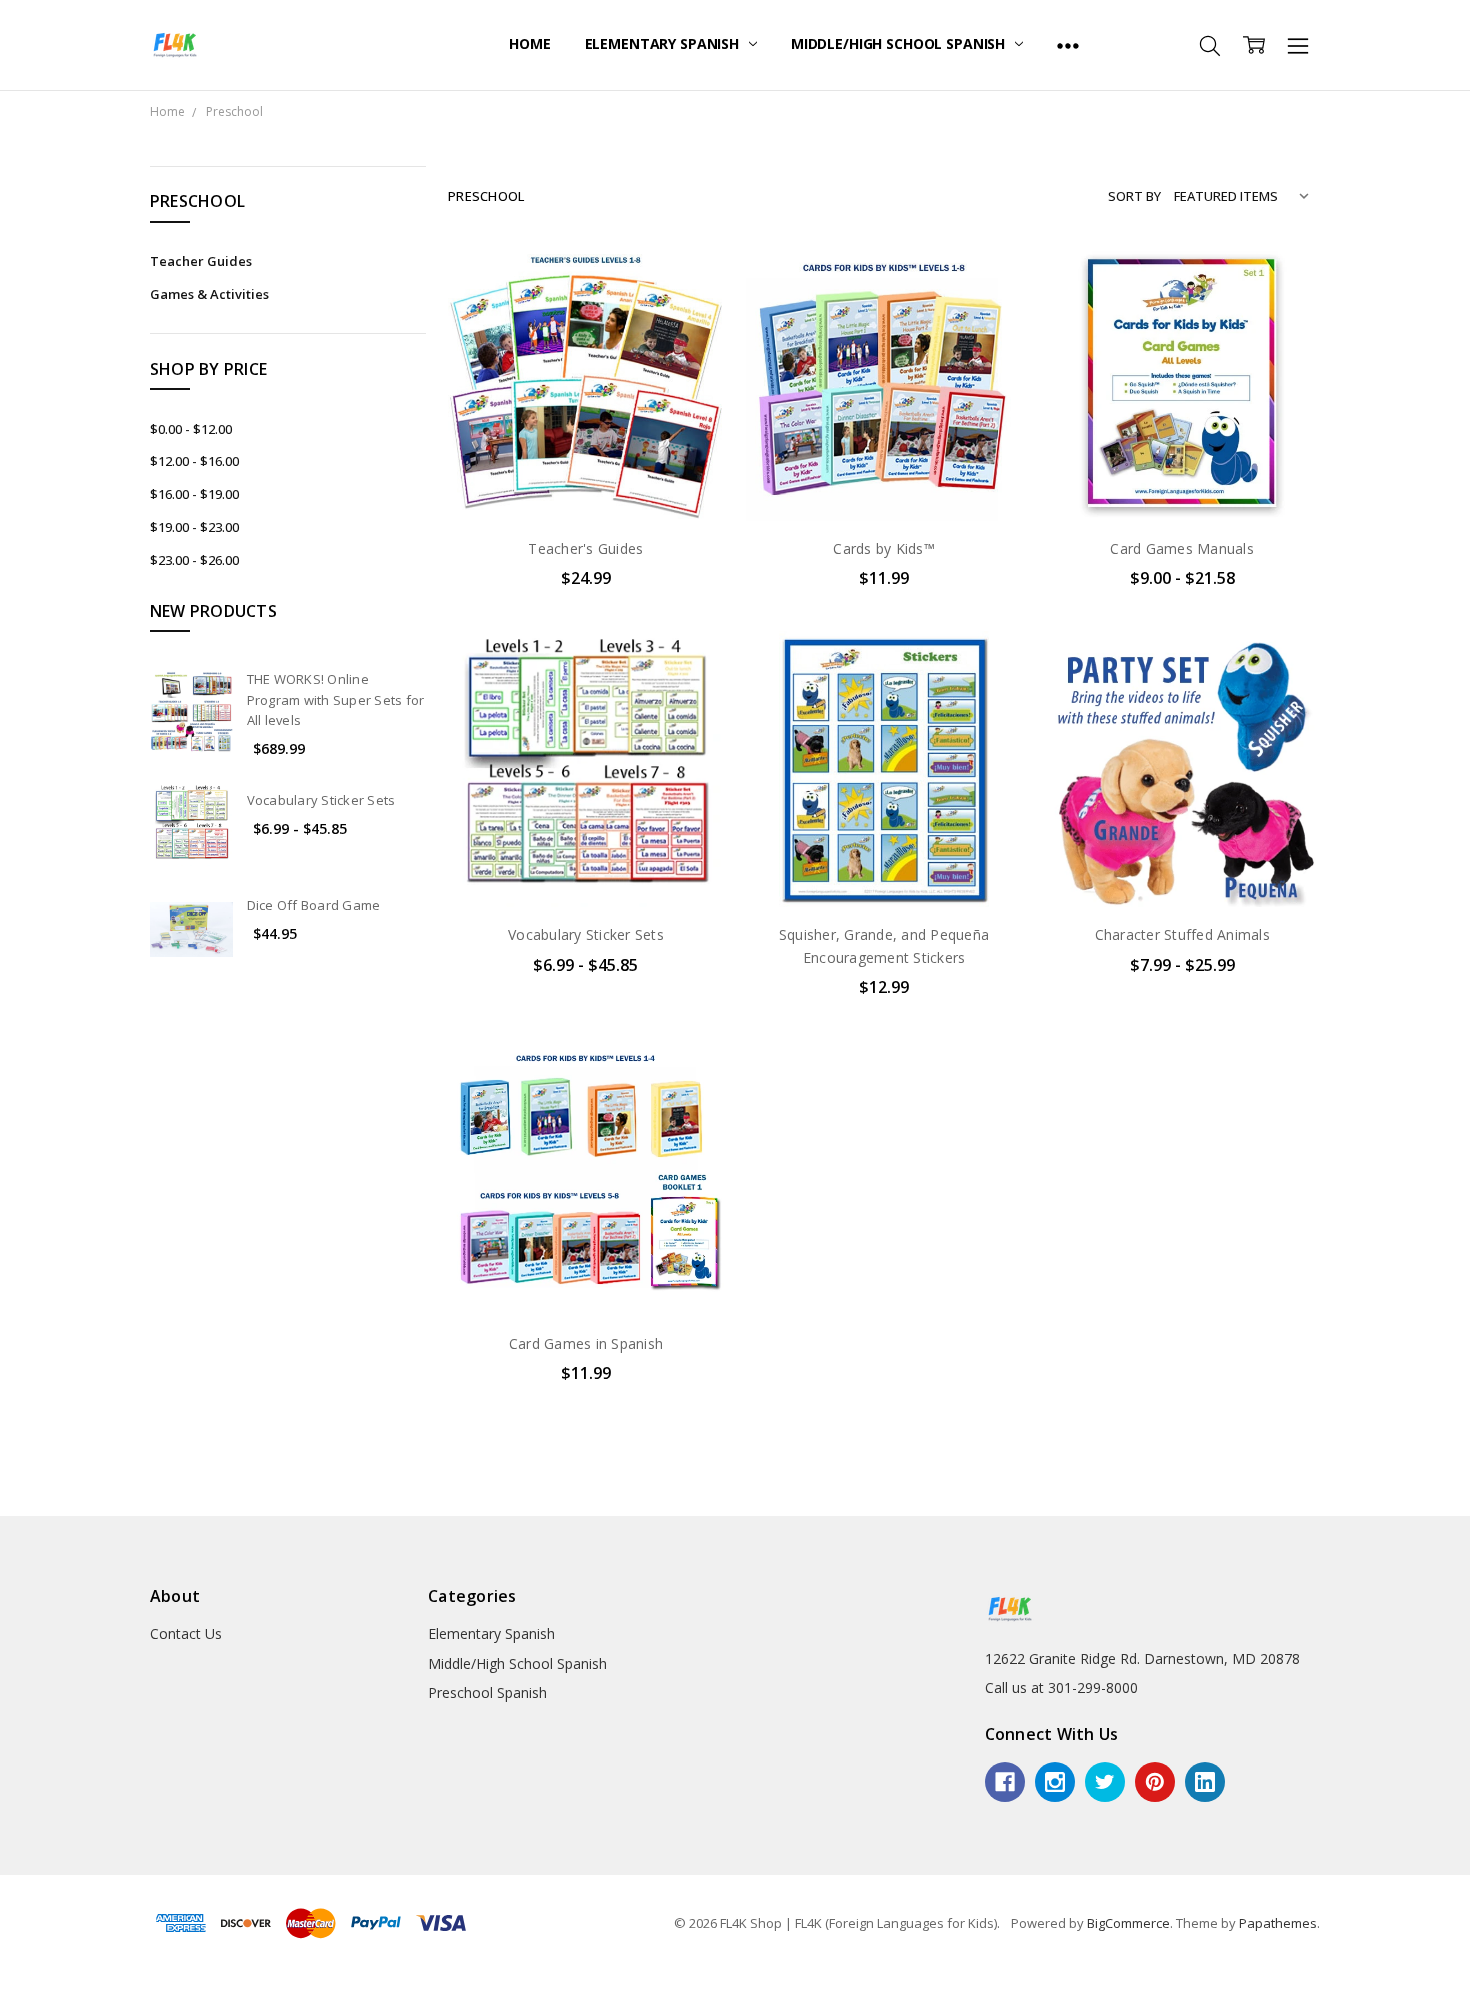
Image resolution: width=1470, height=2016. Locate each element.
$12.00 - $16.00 (194, 461)
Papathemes (1278, 1923)
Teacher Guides (201, 261)
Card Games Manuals (1182, 548)
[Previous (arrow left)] (6, 2010)
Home (529, 43)
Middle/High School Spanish (900, 43)
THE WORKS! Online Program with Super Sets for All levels (336, 700)
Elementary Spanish (664, 43)
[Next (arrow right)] (22, 2010)
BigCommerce (1128, 1923)
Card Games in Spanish (586, 1343)
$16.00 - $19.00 (194, 494)
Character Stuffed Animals (1182, 934)
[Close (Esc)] (6, 1987)
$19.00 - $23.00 (194, 527)
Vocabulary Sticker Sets (321, 800)
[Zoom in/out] (54, 1987)
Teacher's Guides (585, 548)
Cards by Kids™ (884, 548)
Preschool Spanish (487, 1692)
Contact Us (186, 1633)
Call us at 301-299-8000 (1061, 1687)
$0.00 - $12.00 (191, 429)
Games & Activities (209, 294)
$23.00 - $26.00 (194, 560)
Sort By (1134, 196)
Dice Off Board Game (314, 905)
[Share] (22, 1987)
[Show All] (1068, 45)
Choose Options (586, 479)
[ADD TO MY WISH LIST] (688, 313)
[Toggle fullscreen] (38, 1987)
